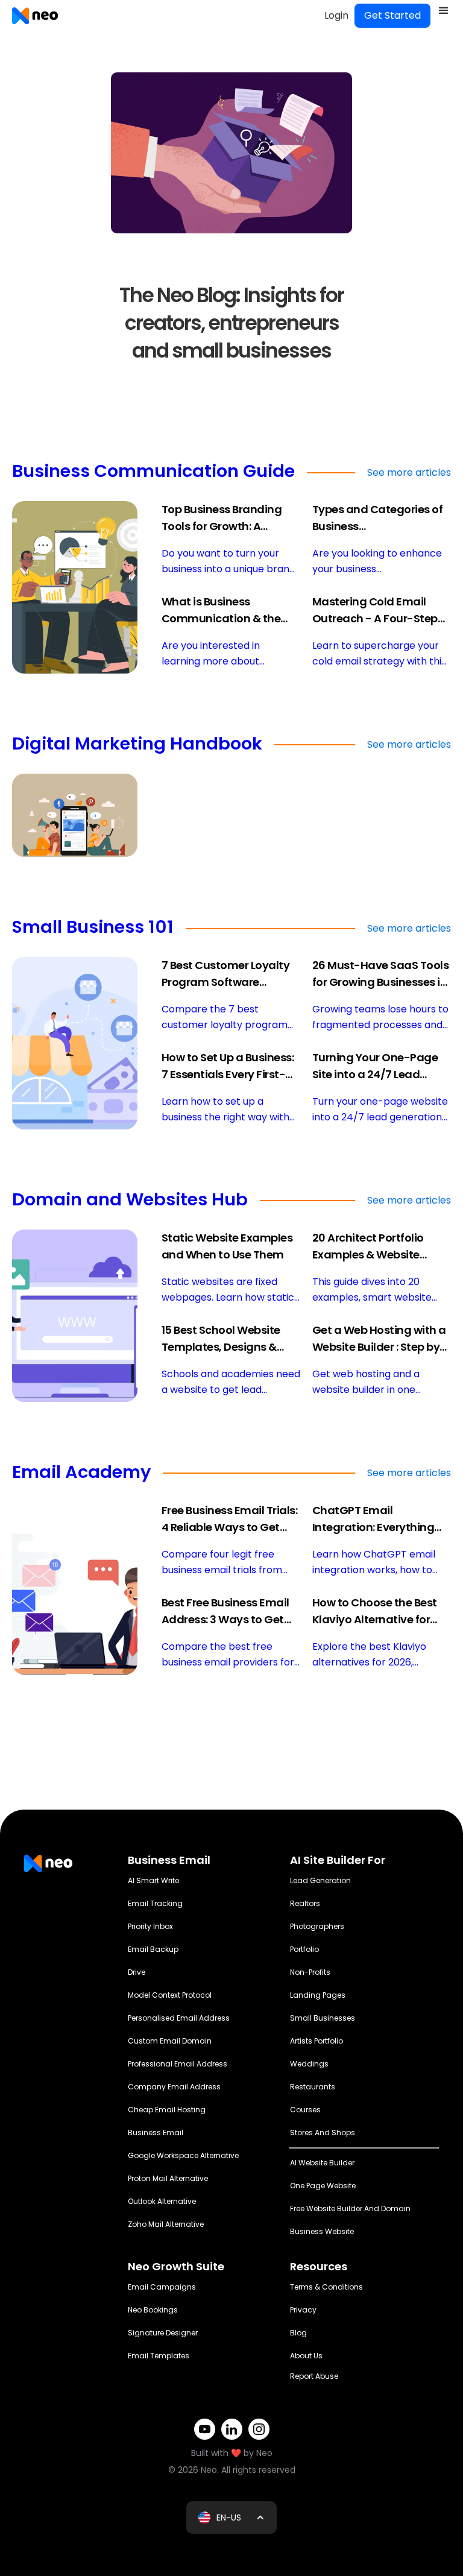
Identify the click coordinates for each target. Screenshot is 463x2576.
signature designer (163, 2333)
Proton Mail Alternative (168, 2178)
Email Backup (153, 1949)
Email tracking (155, 1903)
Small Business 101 (93, 928)
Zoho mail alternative (166, 2224)
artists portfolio (317, 2041)
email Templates (159, 2356)
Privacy (303, 2310)
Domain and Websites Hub (130, 1201)
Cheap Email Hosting (167, 2110)
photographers (317, 1926)
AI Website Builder (322, 2163)
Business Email (156, 2132)
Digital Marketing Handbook (137, 745)
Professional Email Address (178, 2064)
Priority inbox (150, 1926)
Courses (305, 2110)
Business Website (322, 2231)
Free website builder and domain (350, 2208)
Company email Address (174, 2087)
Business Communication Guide (153, 472)
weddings (309, 2064)
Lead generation (320, 1880)
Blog (298, 2333)
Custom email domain (170, 2041)
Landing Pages (318, 1995)
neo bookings (153, 2310)
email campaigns (162, 2287)
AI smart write (153, 1880)
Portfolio (304, 1949)
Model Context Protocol (170, 1995)
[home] (35, 16)
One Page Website (323, 2186)
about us (306, 2356)
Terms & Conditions (326, 2287)
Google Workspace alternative (183, 2155)
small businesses (323, 2018)
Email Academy (81, 1473)
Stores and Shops (323, 2132)
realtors (305, 1903)
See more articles (409, 472)
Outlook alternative (162, 2201)
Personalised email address (179, 2018)
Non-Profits (310, 1972)
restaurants (313, 2087)
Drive (137, 1972)
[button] (444, 11)
